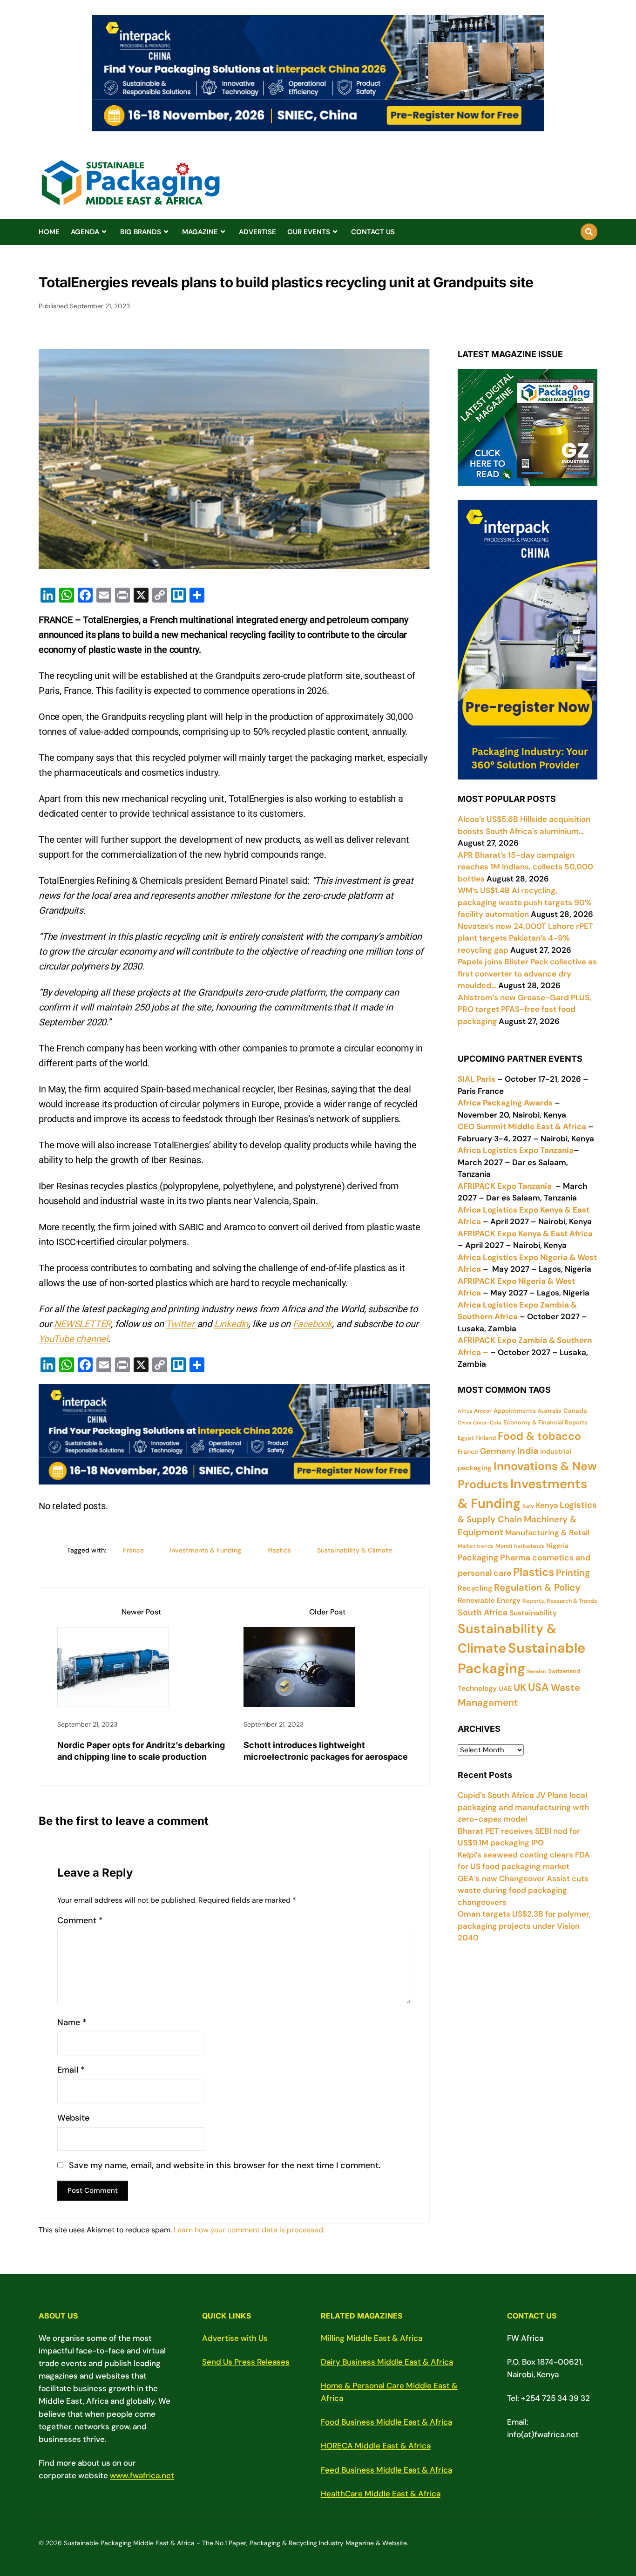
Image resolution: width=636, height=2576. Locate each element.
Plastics (279, 1550)
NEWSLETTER (82, 1324)
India (528, 1451)
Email (71, 2070)
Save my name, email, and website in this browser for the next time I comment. (225, 2166)
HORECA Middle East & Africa (376, 2446)
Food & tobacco (539, 1436)
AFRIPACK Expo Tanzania (505, 1186)
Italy (528, 1506)
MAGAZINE (200, 232)
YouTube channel (73, 1339)
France (133, 1550)
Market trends (476, 1546)
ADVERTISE (257, 232)
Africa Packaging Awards (505, 1103)
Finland (486, 1438)
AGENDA (85, 232)
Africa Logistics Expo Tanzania (516, 1150)
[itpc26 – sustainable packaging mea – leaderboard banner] (318, 126)
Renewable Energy (489, 1600)
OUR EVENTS (309, 232)
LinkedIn (231, 1324)
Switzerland (564, 1671)
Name (72, 2023)
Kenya (547, 1505)
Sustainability (533, 1613)
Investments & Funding (206, 1550)
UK (520, 1688)
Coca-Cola (487, 1423)
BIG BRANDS (141, 232)
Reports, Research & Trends (560, 1601)
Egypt (466, 1438)
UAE (505, 1688)
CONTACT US (373, 232)
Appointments (515, 1411)
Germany (498, 1451)
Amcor (483, 1411)
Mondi (504, 1546)
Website (73, 2118)
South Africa (483, 1613)
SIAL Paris (477, 1079)
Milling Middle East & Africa (372, 2338)
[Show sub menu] (104, 232)
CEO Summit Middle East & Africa (522, 1126)
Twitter (181, 1324)
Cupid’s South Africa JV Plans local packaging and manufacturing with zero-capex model (523, 1807)
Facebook (312, 1324)
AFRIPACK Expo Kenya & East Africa (525, 1234)
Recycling (475, 1588)
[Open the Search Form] (589, 232)
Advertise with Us (235, 2338)
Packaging (478, 1558)
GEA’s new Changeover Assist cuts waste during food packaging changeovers (523, 1890)
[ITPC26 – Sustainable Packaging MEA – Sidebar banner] (528, 773)
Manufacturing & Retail (547, 1533)
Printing (573, 1573)
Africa (465, 1411)
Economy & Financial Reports (545, 1422)
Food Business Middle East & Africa (386, 2422)
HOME (49, 232)
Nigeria (557, 1546)
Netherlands (529, 1546)
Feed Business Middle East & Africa (386, 2470)
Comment (80, 1921)
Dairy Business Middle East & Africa (387, 2362)
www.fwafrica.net (142, 2475)
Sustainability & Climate (355, 1550)
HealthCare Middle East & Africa (381, 2494)
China (464, 1423)
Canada (575, 1411)
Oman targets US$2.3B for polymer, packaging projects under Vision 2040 (524, 1926)
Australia (550, 1411)
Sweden (537, 1671)
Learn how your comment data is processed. (249, 2230)
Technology (477, 1688)
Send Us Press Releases (246, 2362)
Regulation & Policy (537, 1587)
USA (538, 1687)
